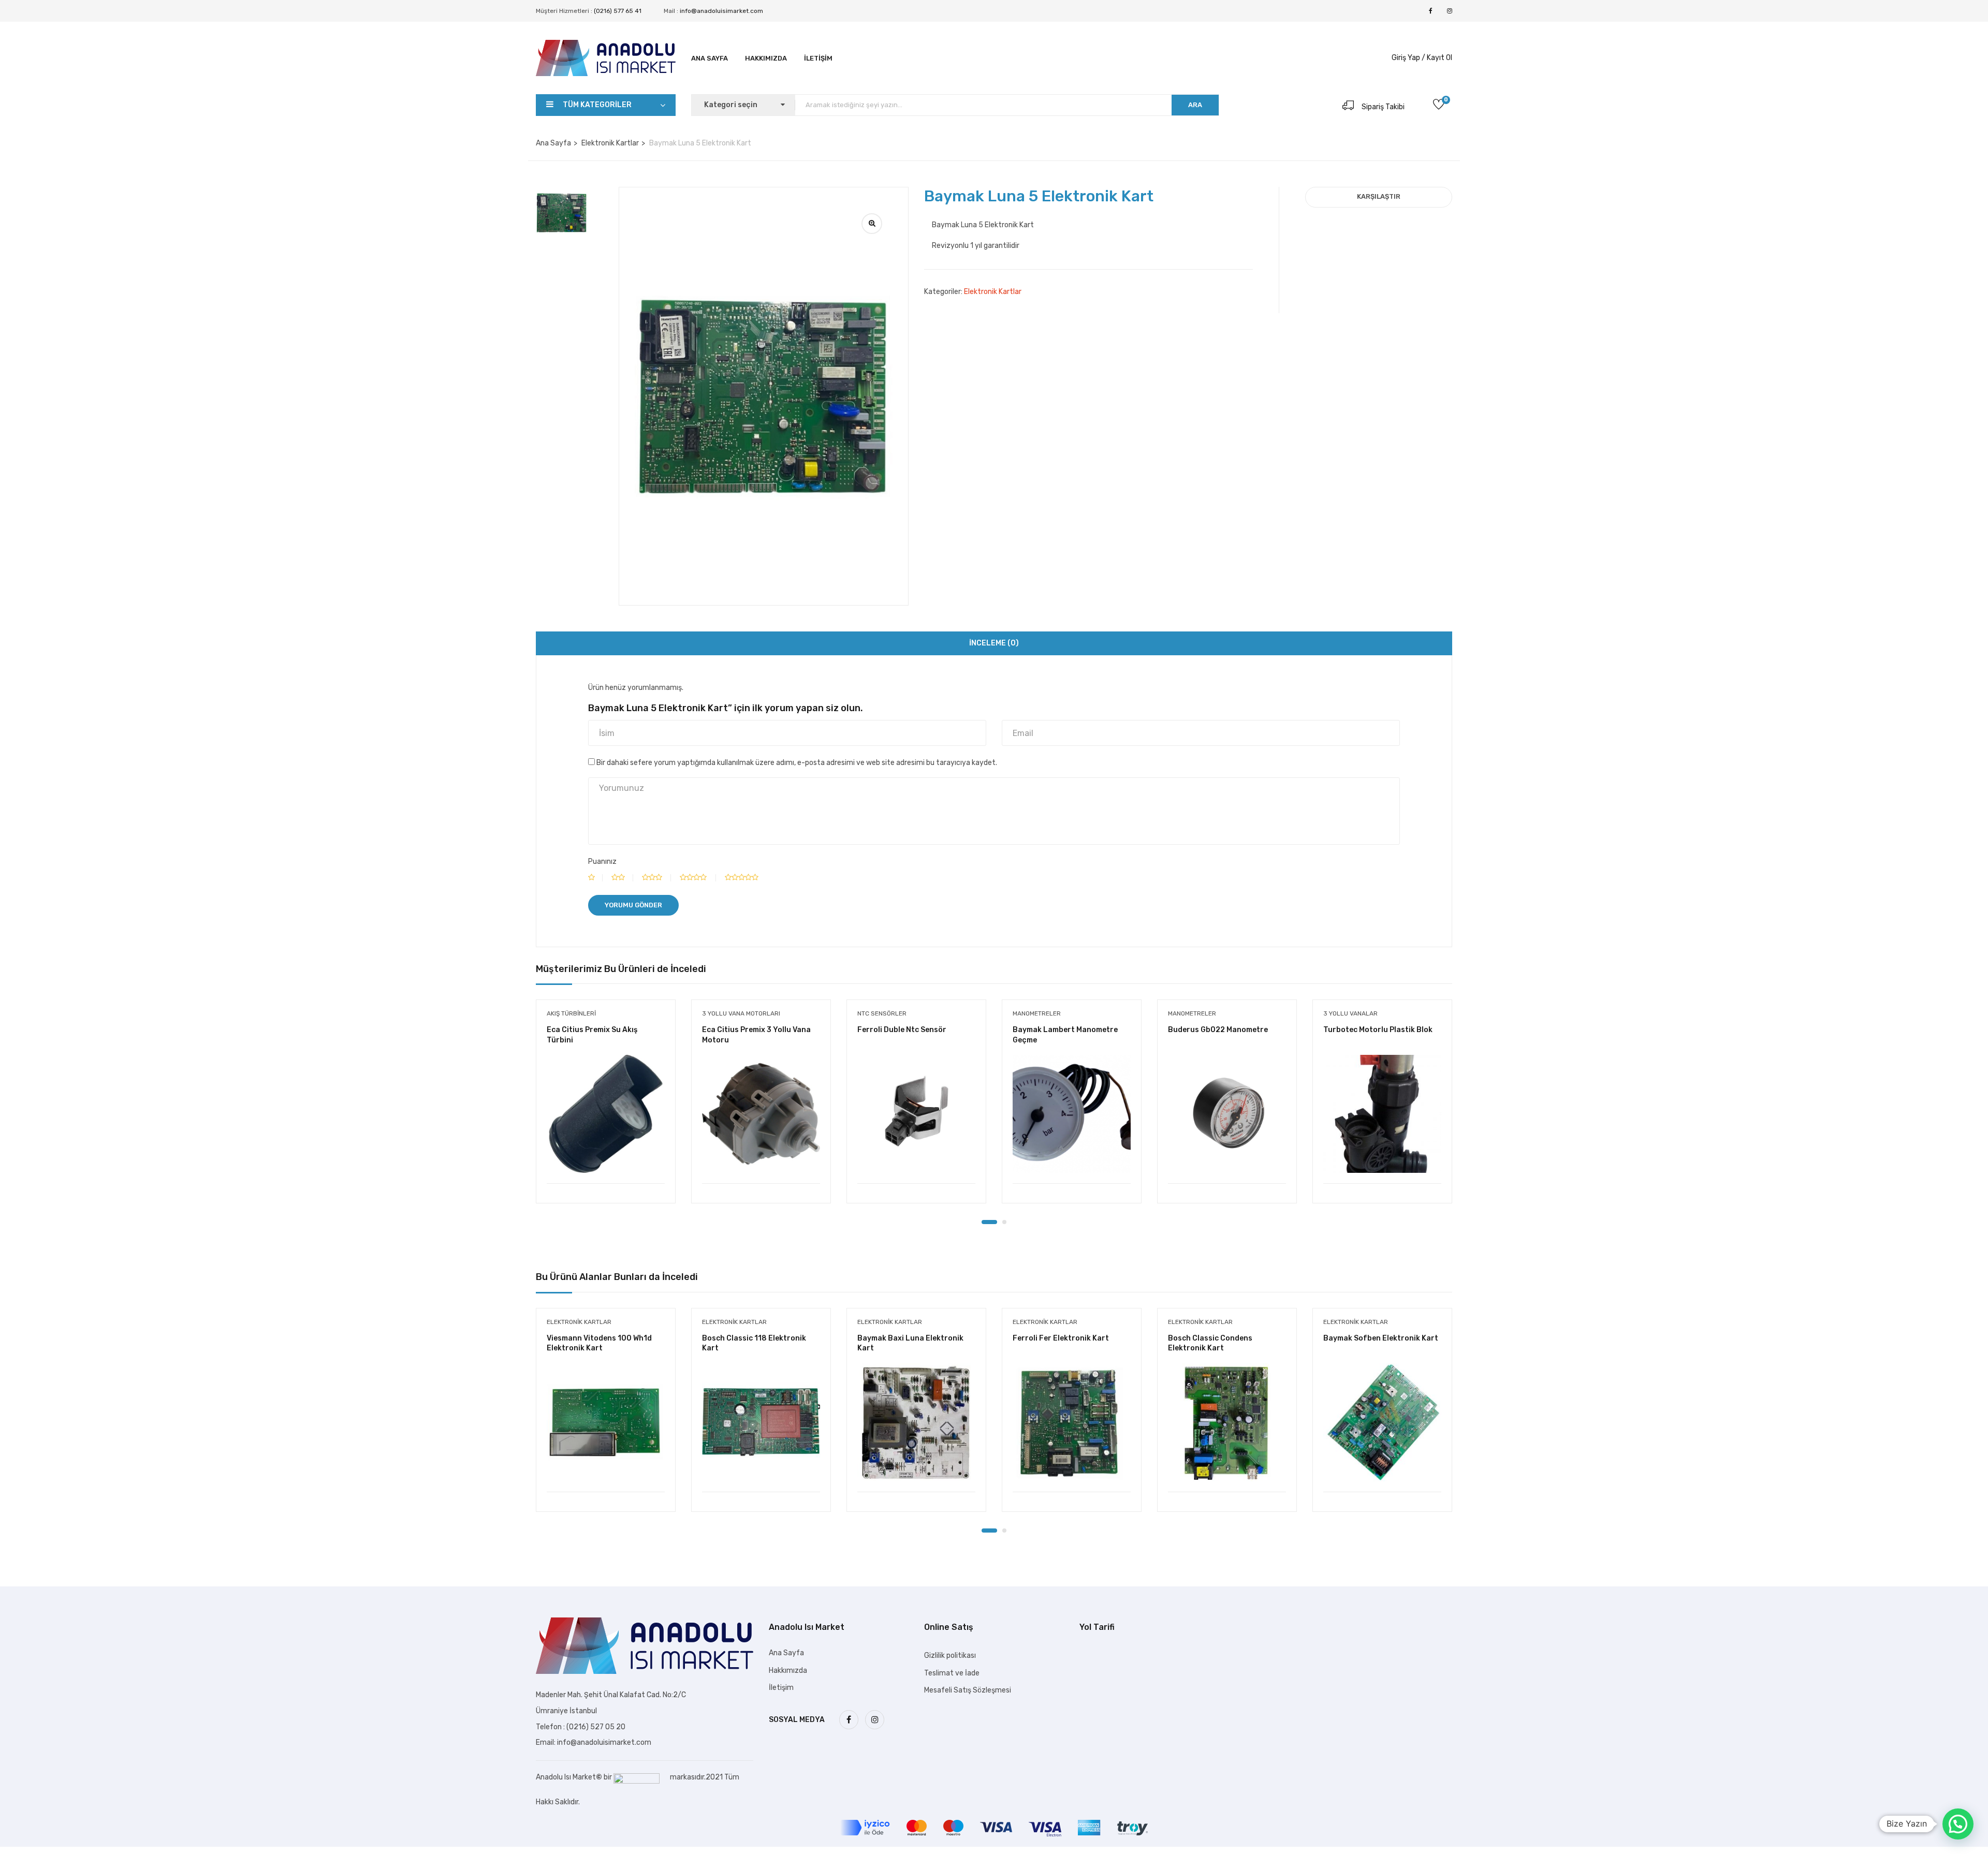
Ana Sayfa (710, 58)
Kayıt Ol (1439, 58)
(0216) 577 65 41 (618, 11)
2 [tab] (1004, 1222)
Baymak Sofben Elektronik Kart (1381, 1338)
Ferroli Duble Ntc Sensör (902, 1030)
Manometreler (1037, 1013)
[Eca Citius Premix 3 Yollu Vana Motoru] (761, 1114)
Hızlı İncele (606, 1157)
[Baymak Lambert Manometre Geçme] (1072, 1114)
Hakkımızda (766, 58)
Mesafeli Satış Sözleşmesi (968, 1690)
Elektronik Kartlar (610, 143)
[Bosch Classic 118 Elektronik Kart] (761, 1422)
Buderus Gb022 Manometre (1218, 1030)
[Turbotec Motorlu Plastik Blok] (1382, 1114)
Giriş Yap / (1408, 58)
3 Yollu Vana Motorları (741, 1013)
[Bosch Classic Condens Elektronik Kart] (1227, 1422)
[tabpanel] (606, 1109)
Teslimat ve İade (952, 1673)
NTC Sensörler (882, 1013)
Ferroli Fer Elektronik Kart (1061, 1338)
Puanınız (602, 862)
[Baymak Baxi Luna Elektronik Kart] (916, 1422)
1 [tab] (989, 1222)
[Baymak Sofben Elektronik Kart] (1382, 1422)
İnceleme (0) (994, 643)
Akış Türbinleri (571, 1013)
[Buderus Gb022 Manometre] (1227, 1114)
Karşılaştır (1379, 196)
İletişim (818, 58)
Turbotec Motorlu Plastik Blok (1378, 1030)
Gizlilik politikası (950, 1656)
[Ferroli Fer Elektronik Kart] (1072, 1422)
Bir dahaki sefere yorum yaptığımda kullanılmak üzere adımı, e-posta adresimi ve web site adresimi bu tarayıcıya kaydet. (797, 763)
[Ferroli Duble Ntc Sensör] (916, 1114)
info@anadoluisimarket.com (721, 11)
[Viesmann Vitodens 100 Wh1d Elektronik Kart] (606, 1422)
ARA (1195, 105)
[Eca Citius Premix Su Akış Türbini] (606, 1114)
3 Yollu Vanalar (1350, 1013)
